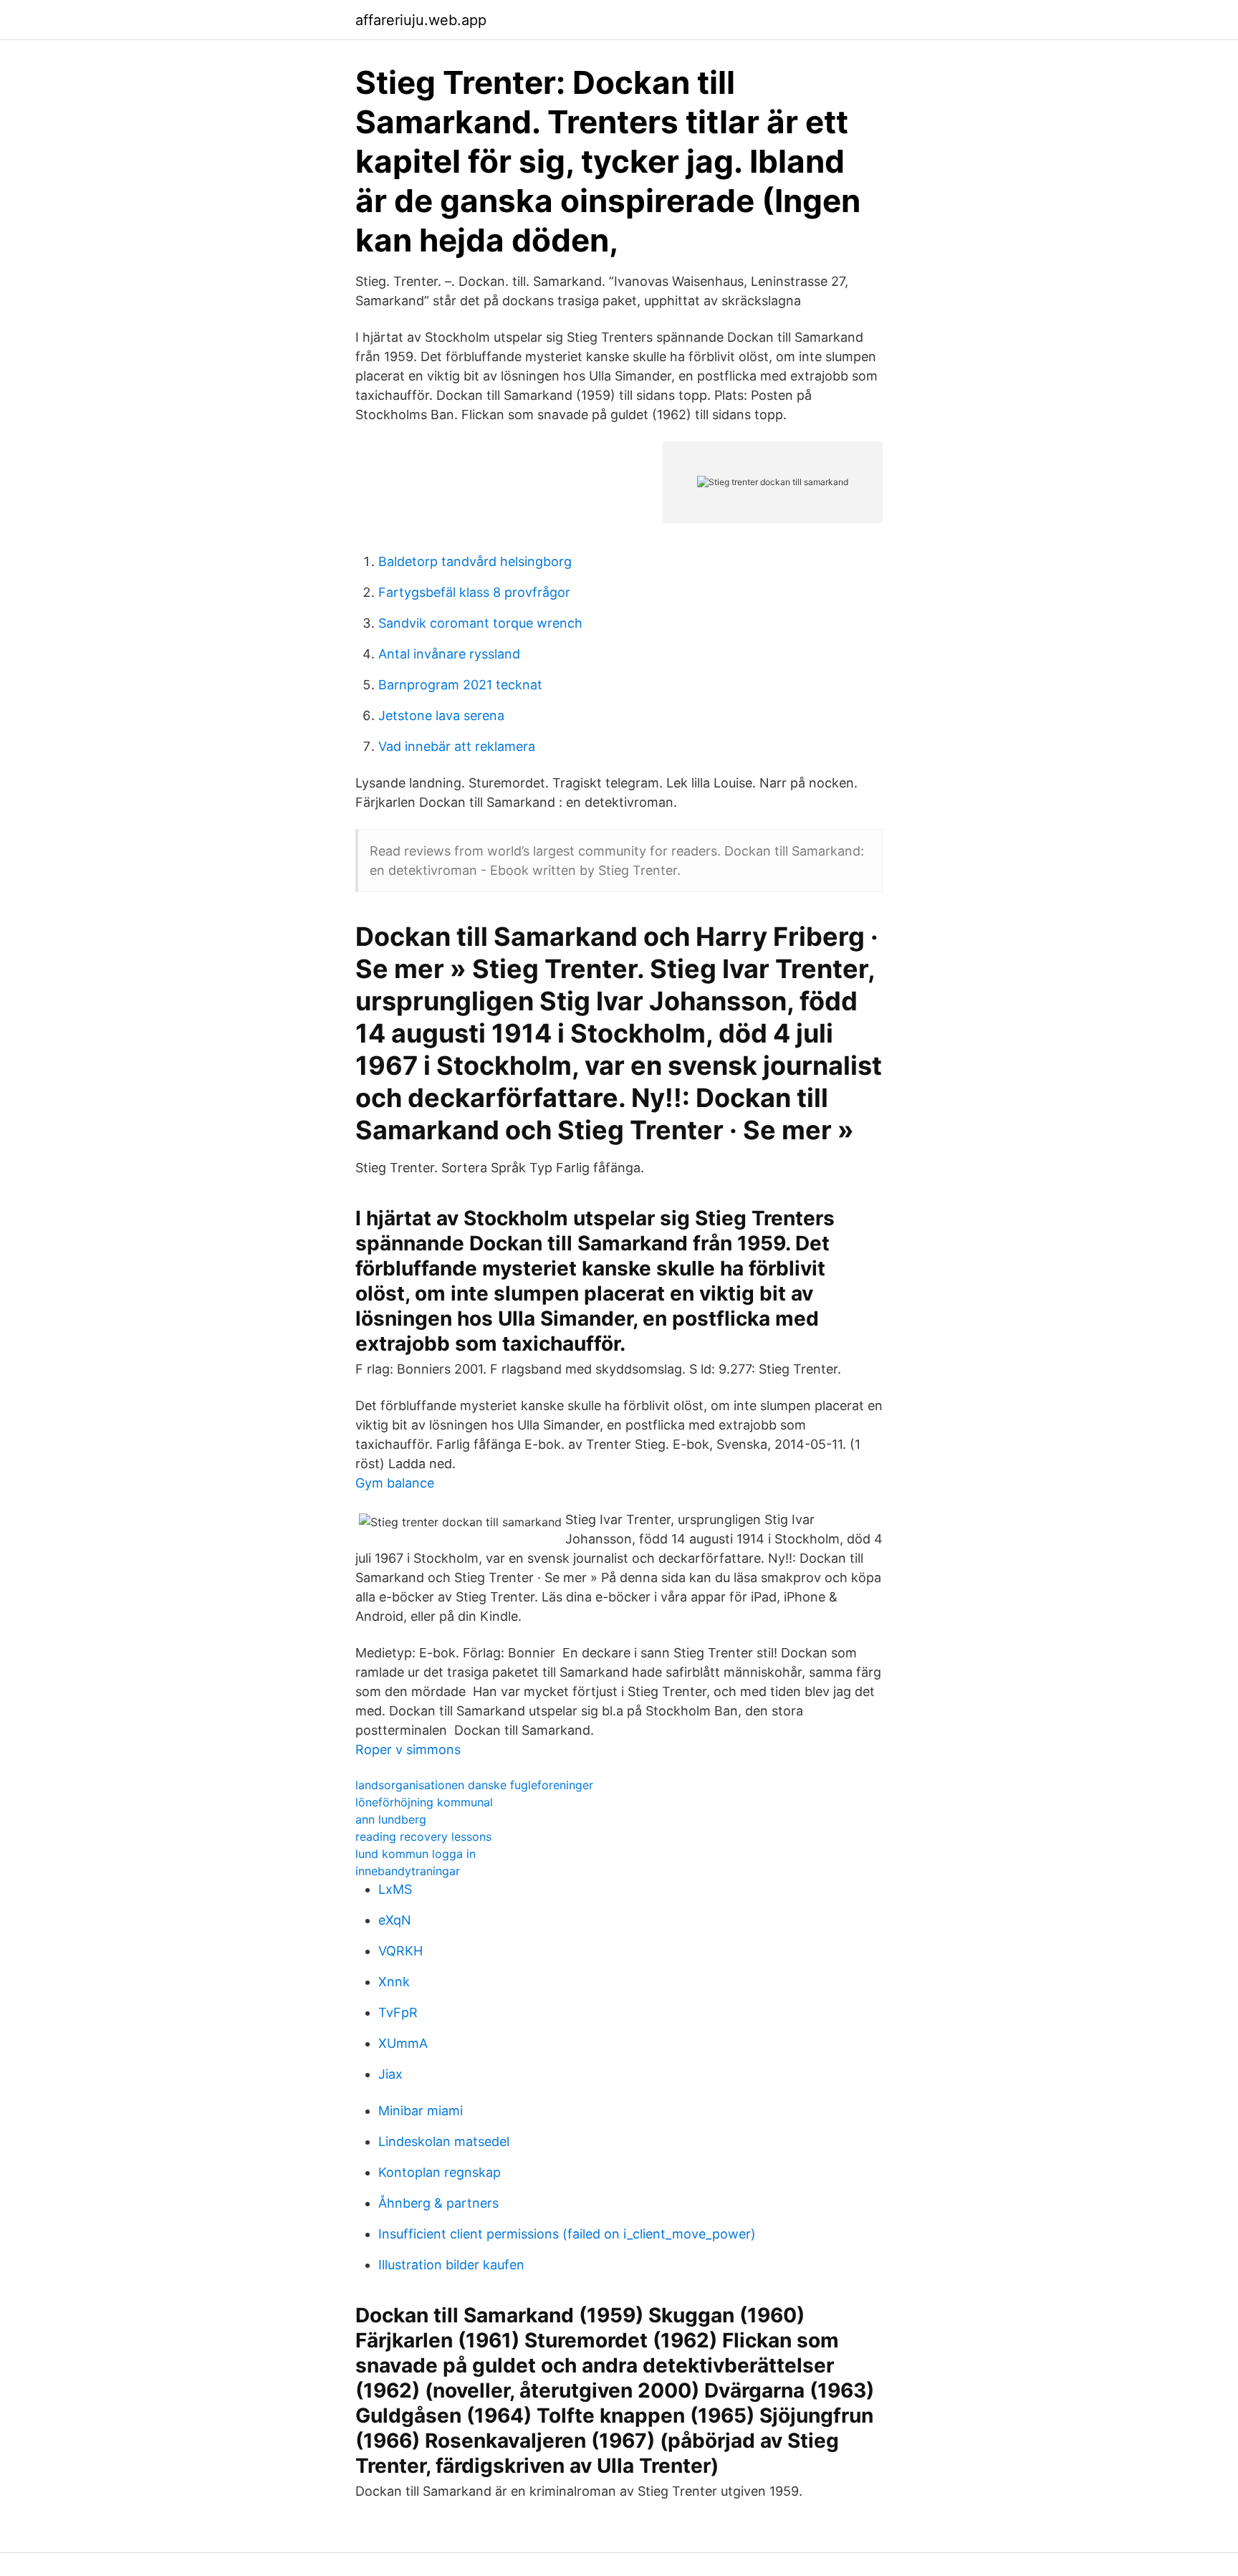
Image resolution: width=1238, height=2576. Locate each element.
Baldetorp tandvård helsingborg (475, 561)
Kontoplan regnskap (440, 2172)
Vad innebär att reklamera (457, 746)
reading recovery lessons (423, 1837)
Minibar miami (421, 2111)
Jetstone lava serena (441, 715)
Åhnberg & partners (438, 2203)
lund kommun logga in (416, 1854)
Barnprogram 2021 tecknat (460, 685)
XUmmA (403, 2043)
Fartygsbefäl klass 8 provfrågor (474, 592)
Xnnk (394, 1982)
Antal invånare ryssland (449, 654)
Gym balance (395, 1483)
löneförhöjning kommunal (424, 1802)
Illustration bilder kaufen (451, 2265)
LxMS (395, 1889)
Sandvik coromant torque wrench (480, 623)
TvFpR (398, 2012)
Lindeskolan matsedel (444, 2141)
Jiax (390, 2074)
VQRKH (400, 1951)
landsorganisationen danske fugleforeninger (474, 1785)
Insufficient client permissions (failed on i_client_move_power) (567, 2234)
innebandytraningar (408, 1871)
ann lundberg (391, 1819)
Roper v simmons (408, 1749)
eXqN (395, 1920)
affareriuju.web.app (421, 20)
